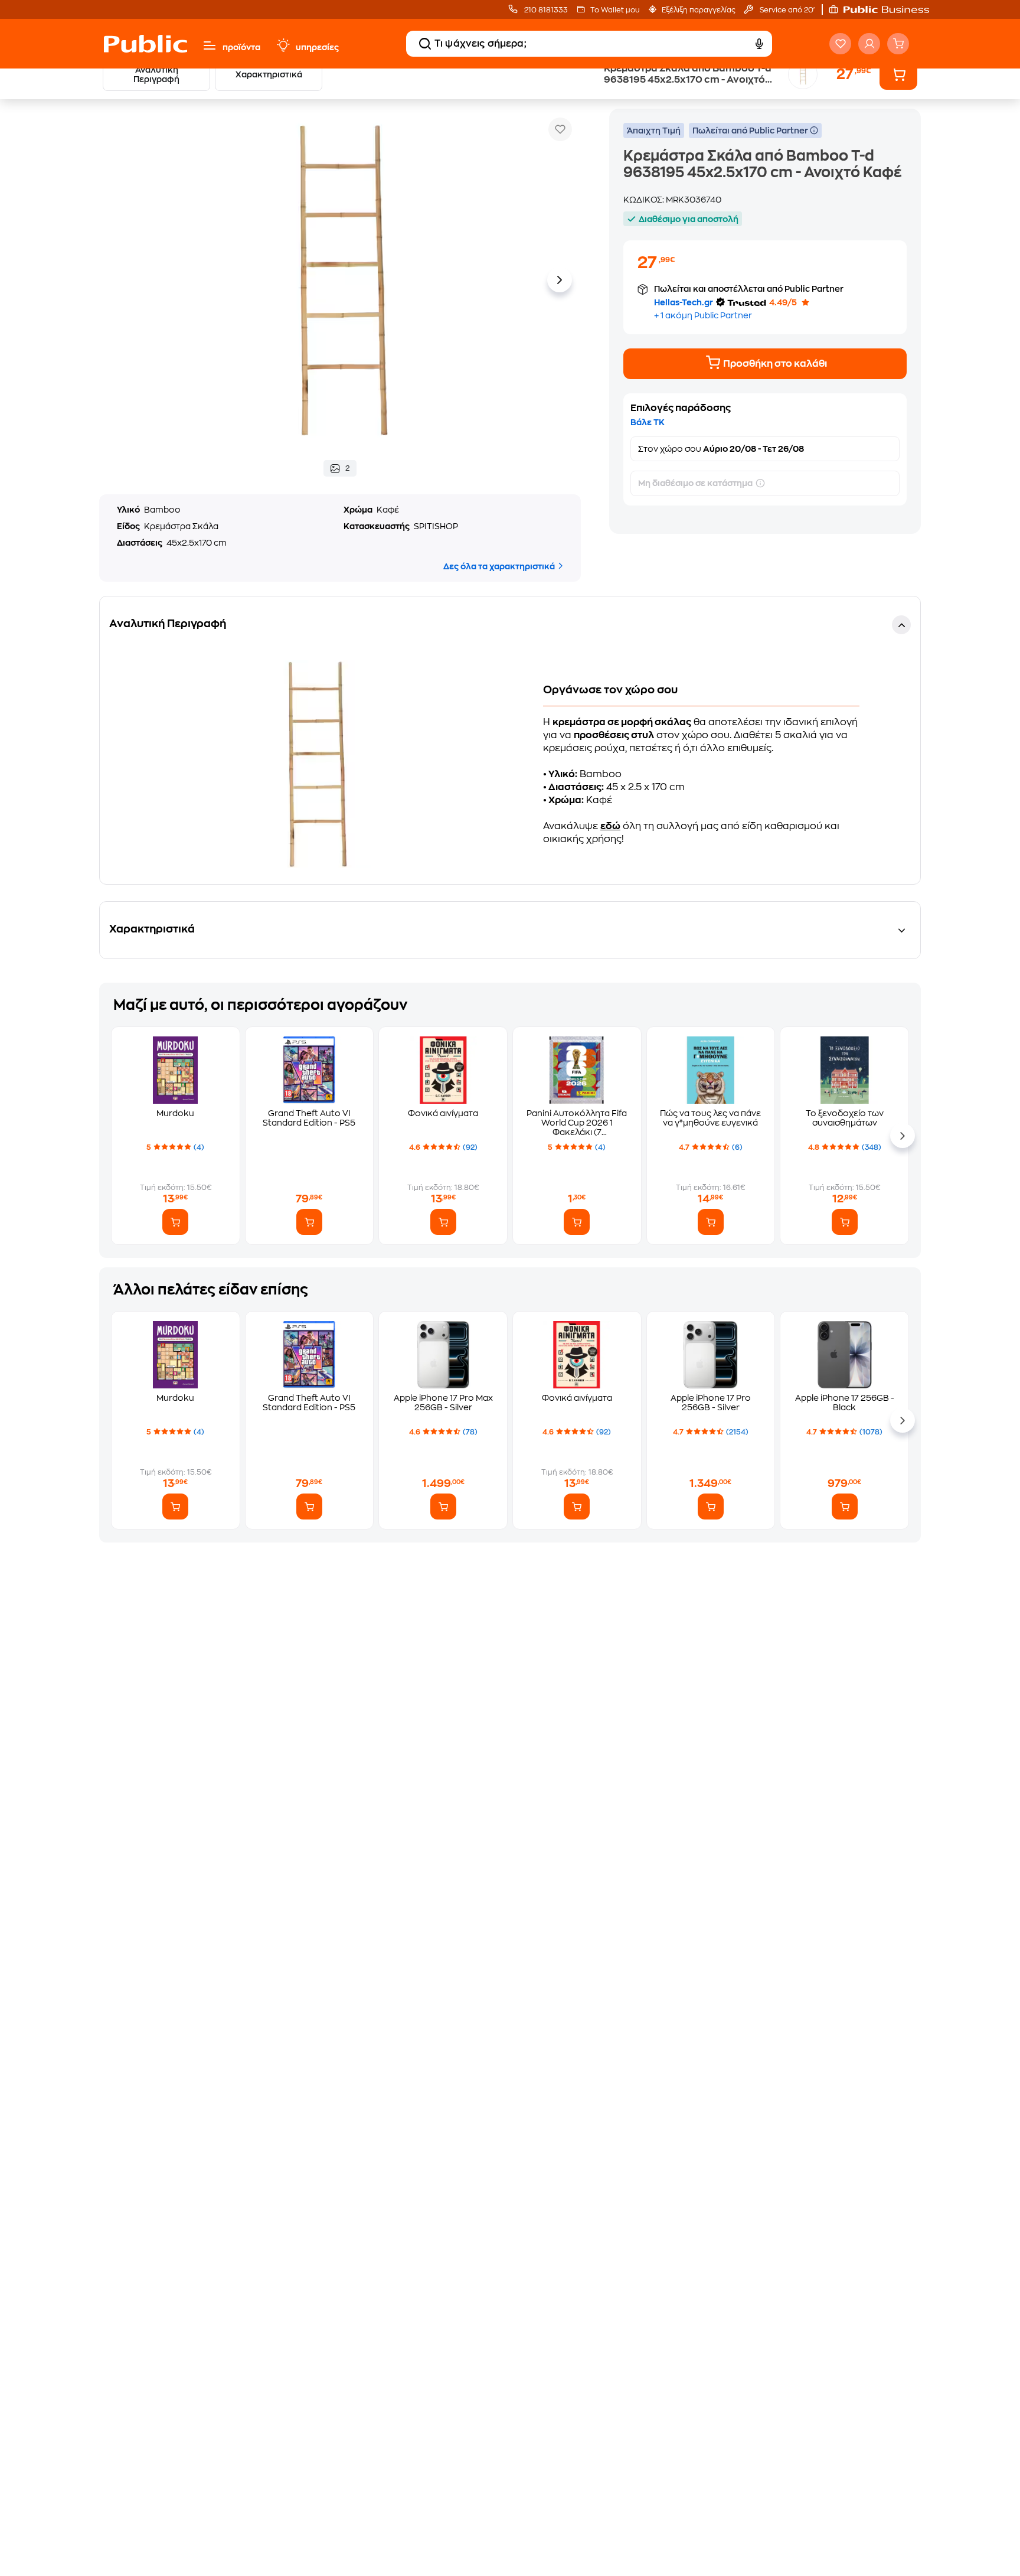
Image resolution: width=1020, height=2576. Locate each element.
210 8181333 (545, 10)
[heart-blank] (840, 44)
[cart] (898, 44)
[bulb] (283, 45)
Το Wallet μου (615, 10)
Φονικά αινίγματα (443, 1113)
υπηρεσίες (317, 47)
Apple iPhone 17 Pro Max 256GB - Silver (443, 1403)
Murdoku (175, 1113)
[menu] (210, 45)
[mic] (759, 44)
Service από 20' (786, 10)
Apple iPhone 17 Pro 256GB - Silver (711, 1403)
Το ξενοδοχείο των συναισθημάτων (845, 1118)
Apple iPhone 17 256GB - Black (845, 1403)
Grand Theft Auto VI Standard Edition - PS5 (309, 1118)
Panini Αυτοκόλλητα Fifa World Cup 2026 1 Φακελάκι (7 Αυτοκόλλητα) (577, 1123)
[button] (885, 9)
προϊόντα (241, 47)
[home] (146, 44)
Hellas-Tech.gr (684, 302)
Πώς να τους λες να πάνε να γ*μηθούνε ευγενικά (710, 1118)
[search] (425, 44)
